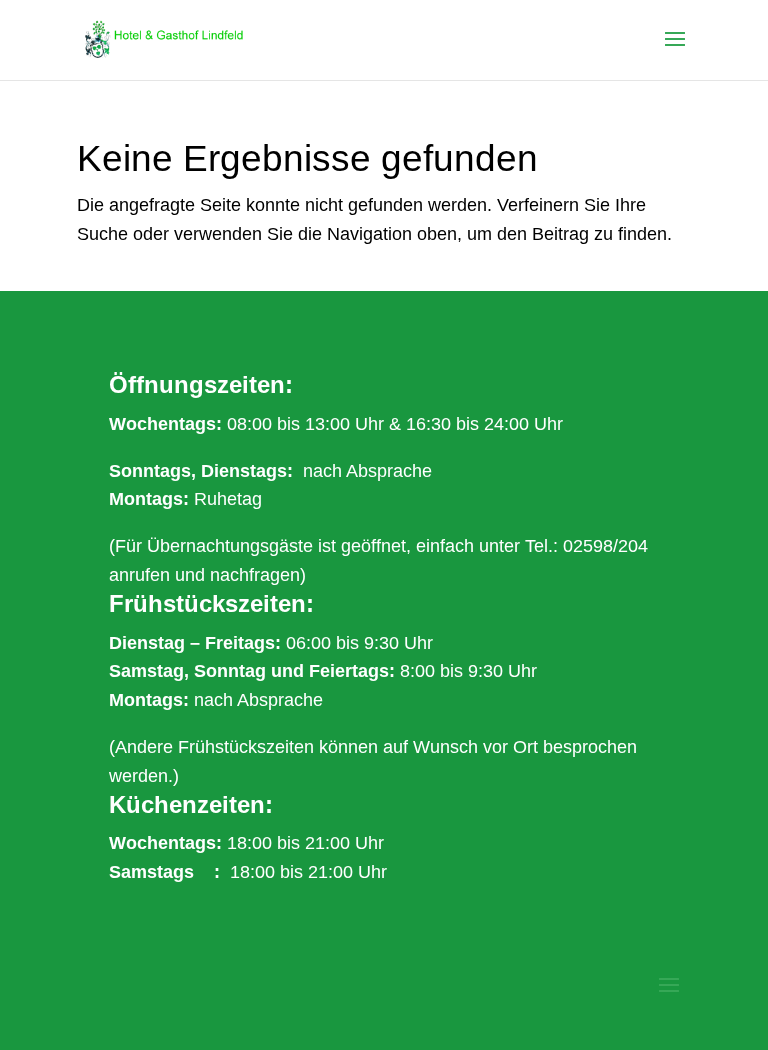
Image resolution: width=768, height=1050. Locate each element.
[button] (675, 52)
